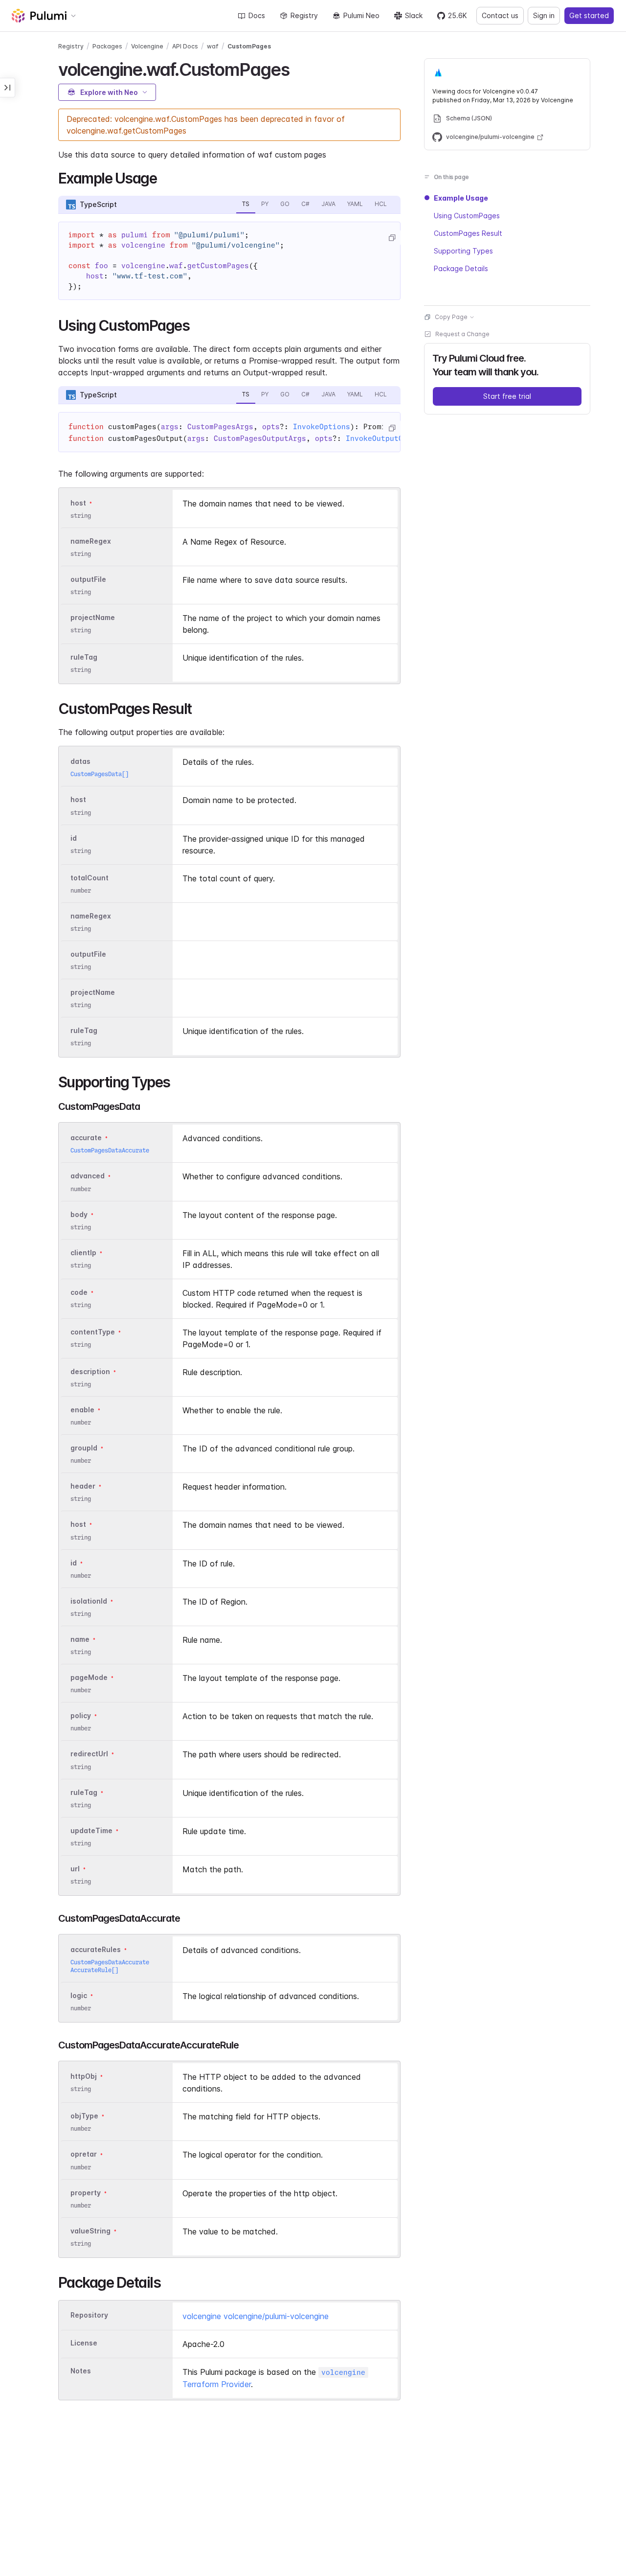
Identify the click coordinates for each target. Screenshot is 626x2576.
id (74, 838)
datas (80, 761)
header (83, 1486)
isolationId (89, 1601)
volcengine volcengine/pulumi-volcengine (256, 2316)
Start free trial (507, 396)
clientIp (83, 1253)
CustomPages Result (468, 233)
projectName (93, 617)
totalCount (89, 878)
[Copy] (392, 238)
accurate (86, 1138)
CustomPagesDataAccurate (110, 1150)
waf (213, 46)
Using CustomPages (467, 216)
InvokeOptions (322, 427)
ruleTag (84, 657)
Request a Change (462, 334)
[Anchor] (298, 68)
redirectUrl (89, 1754)
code (79, 1292)
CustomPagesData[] (100, 774)
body (79, 1214)
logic (79, 1995)
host (78, 503)
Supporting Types (463, 251)
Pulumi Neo (361, 15)
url (75, 1869)
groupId (84, 1448)
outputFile (88, 579)
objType (84, 2116)
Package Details (461, 268)
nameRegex (91, 541)
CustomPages (249, 46)
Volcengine (147, 46)
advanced (88, 1176)
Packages (107, 46)
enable (82, 1410)
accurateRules (96, 1949)
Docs (257, 15)
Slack (414, 15)
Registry (304, 15)
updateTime (91, 1830)
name (80, 1639)
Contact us (500, 15)
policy (81, 1715)
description (90, 1371)
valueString (90, 2231)
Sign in (544, 15)
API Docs (185, 46)
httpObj (84, 2076)
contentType (93, 1332)
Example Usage (461, 198)
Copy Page (451, 317)
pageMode (89, 1677)
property (86, 2193)
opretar (84, 2154)
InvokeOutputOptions (388, 438)
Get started (589, 15)
